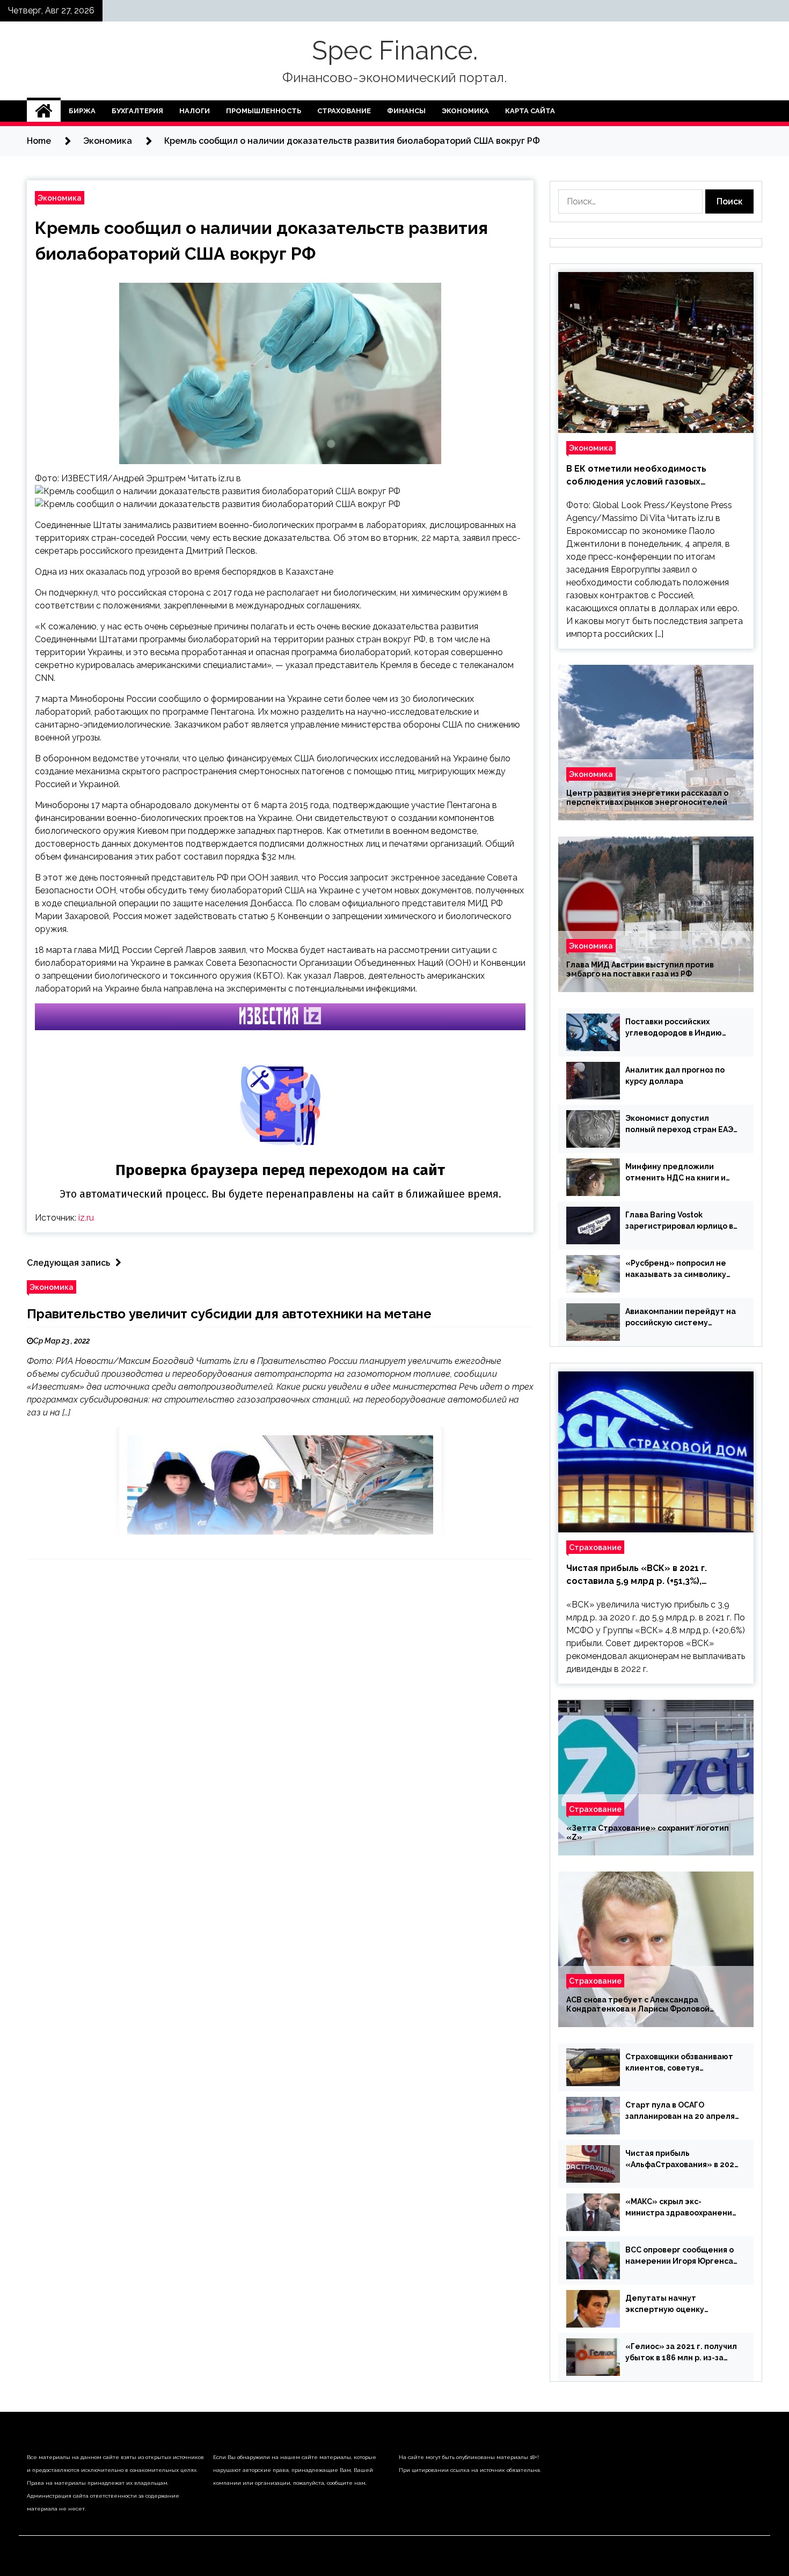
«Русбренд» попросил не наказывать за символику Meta (676, 1269)
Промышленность (264, 111)
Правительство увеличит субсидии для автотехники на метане (229, 1314)
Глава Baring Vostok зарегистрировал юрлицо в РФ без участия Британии (679, 1221)
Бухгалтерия (137, 111)
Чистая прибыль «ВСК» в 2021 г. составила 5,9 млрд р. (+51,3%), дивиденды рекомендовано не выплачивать (637, 1575)
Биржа (82, 111)
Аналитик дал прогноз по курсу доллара (675, 1076)
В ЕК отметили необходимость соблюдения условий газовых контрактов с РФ (636, 476)
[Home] (44, 111)
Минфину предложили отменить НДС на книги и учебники (675, 1173)
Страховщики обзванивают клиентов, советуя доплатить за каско (679, 2063)
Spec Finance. (395, 50)
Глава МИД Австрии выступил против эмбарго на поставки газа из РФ (640, 969)
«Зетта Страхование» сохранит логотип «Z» (648, 1833)
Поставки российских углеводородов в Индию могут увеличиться (674, 1028)
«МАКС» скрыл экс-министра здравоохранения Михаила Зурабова (681, 2208)
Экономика (465, 111)
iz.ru (86, 1218)
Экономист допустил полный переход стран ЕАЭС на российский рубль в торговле (682, 1125)
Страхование (344, 111)
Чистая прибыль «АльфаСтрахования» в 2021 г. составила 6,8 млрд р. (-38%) (682, 2160)
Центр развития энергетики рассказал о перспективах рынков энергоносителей (647, 798)
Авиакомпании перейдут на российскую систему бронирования (681, 1318)
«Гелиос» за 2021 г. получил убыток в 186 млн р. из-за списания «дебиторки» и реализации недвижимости (681, 2353)
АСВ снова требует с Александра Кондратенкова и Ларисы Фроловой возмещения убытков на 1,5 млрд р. (638, 2005)
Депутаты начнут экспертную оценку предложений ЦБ (665, 2305)
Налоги (195, 111)
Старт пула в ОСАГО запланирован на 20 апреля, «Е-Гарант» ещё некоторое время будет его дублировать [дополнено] (681, 2111)
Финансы (406, 111)
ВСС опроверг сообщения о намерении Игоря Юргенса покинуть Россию (680, 2256)
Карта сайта (530, 111)
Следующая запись (68, 1263)
